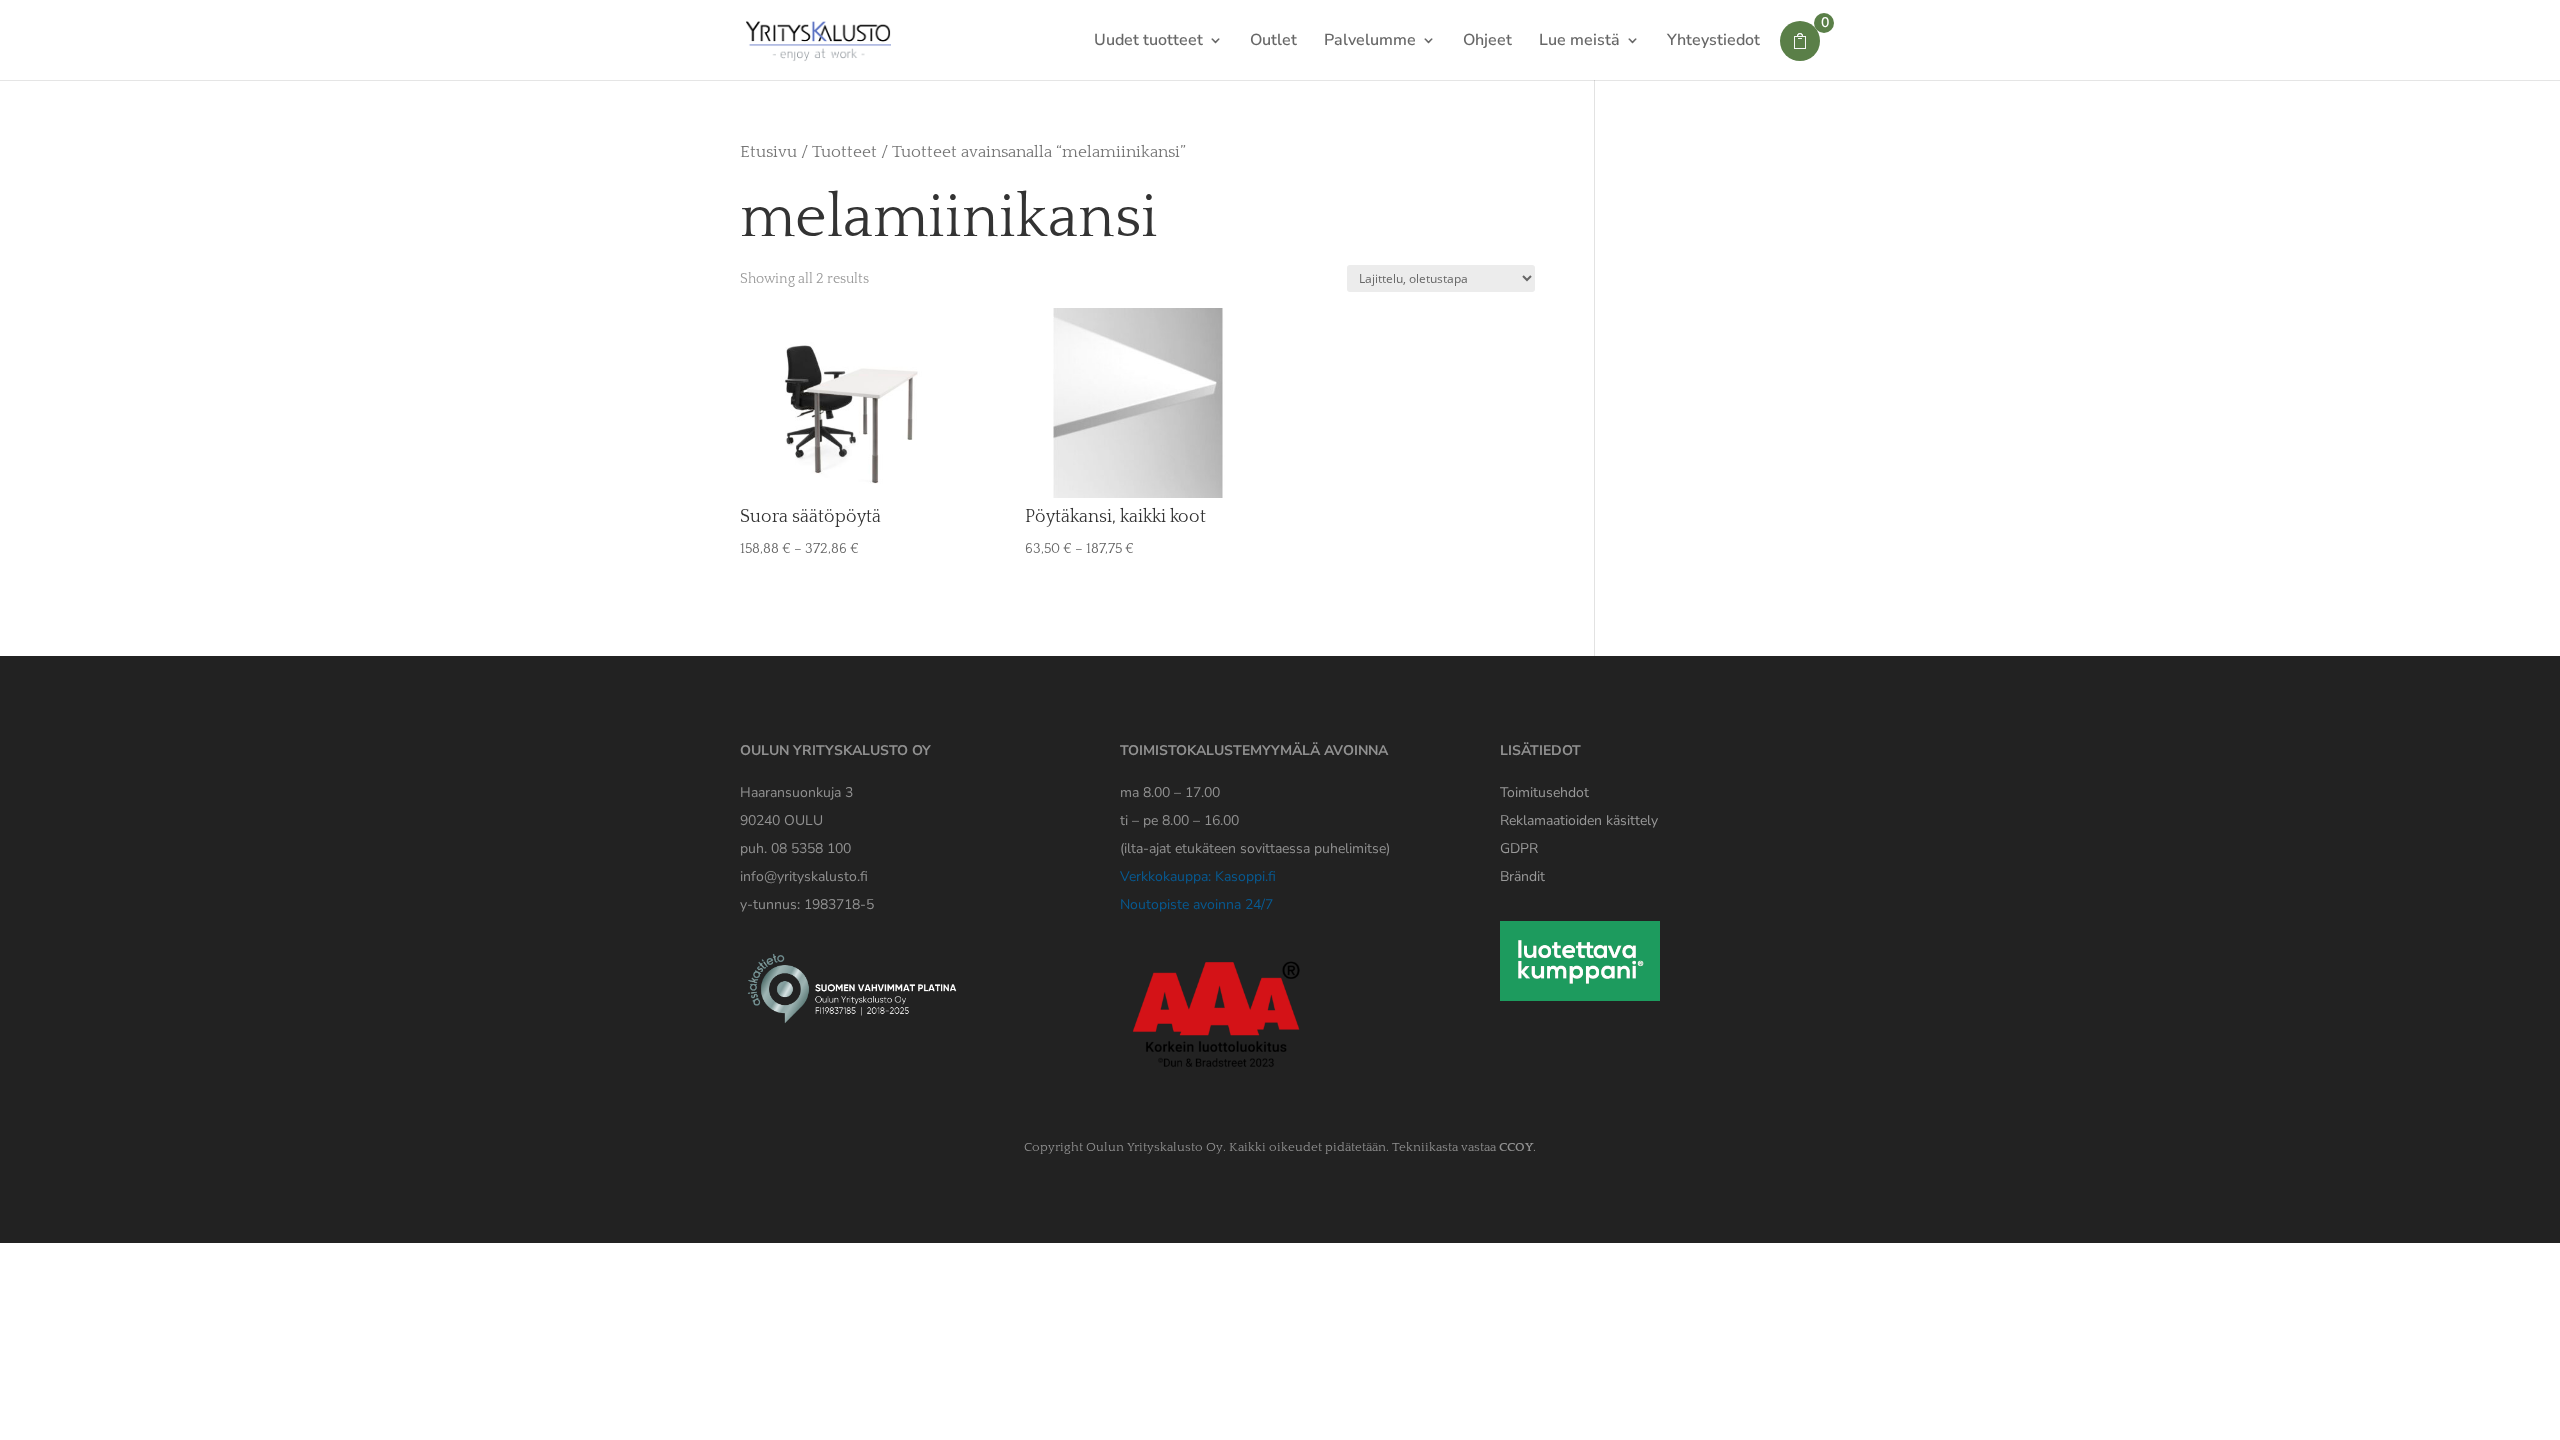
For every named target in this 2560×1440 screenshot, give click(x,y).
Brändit (1522, 876)
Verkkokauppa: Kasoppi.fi (1198, 876)
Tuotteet (844, 152)
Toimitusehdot (1544, 792)
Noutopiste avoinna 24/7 (1196, 904)
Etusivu (768, 152)
